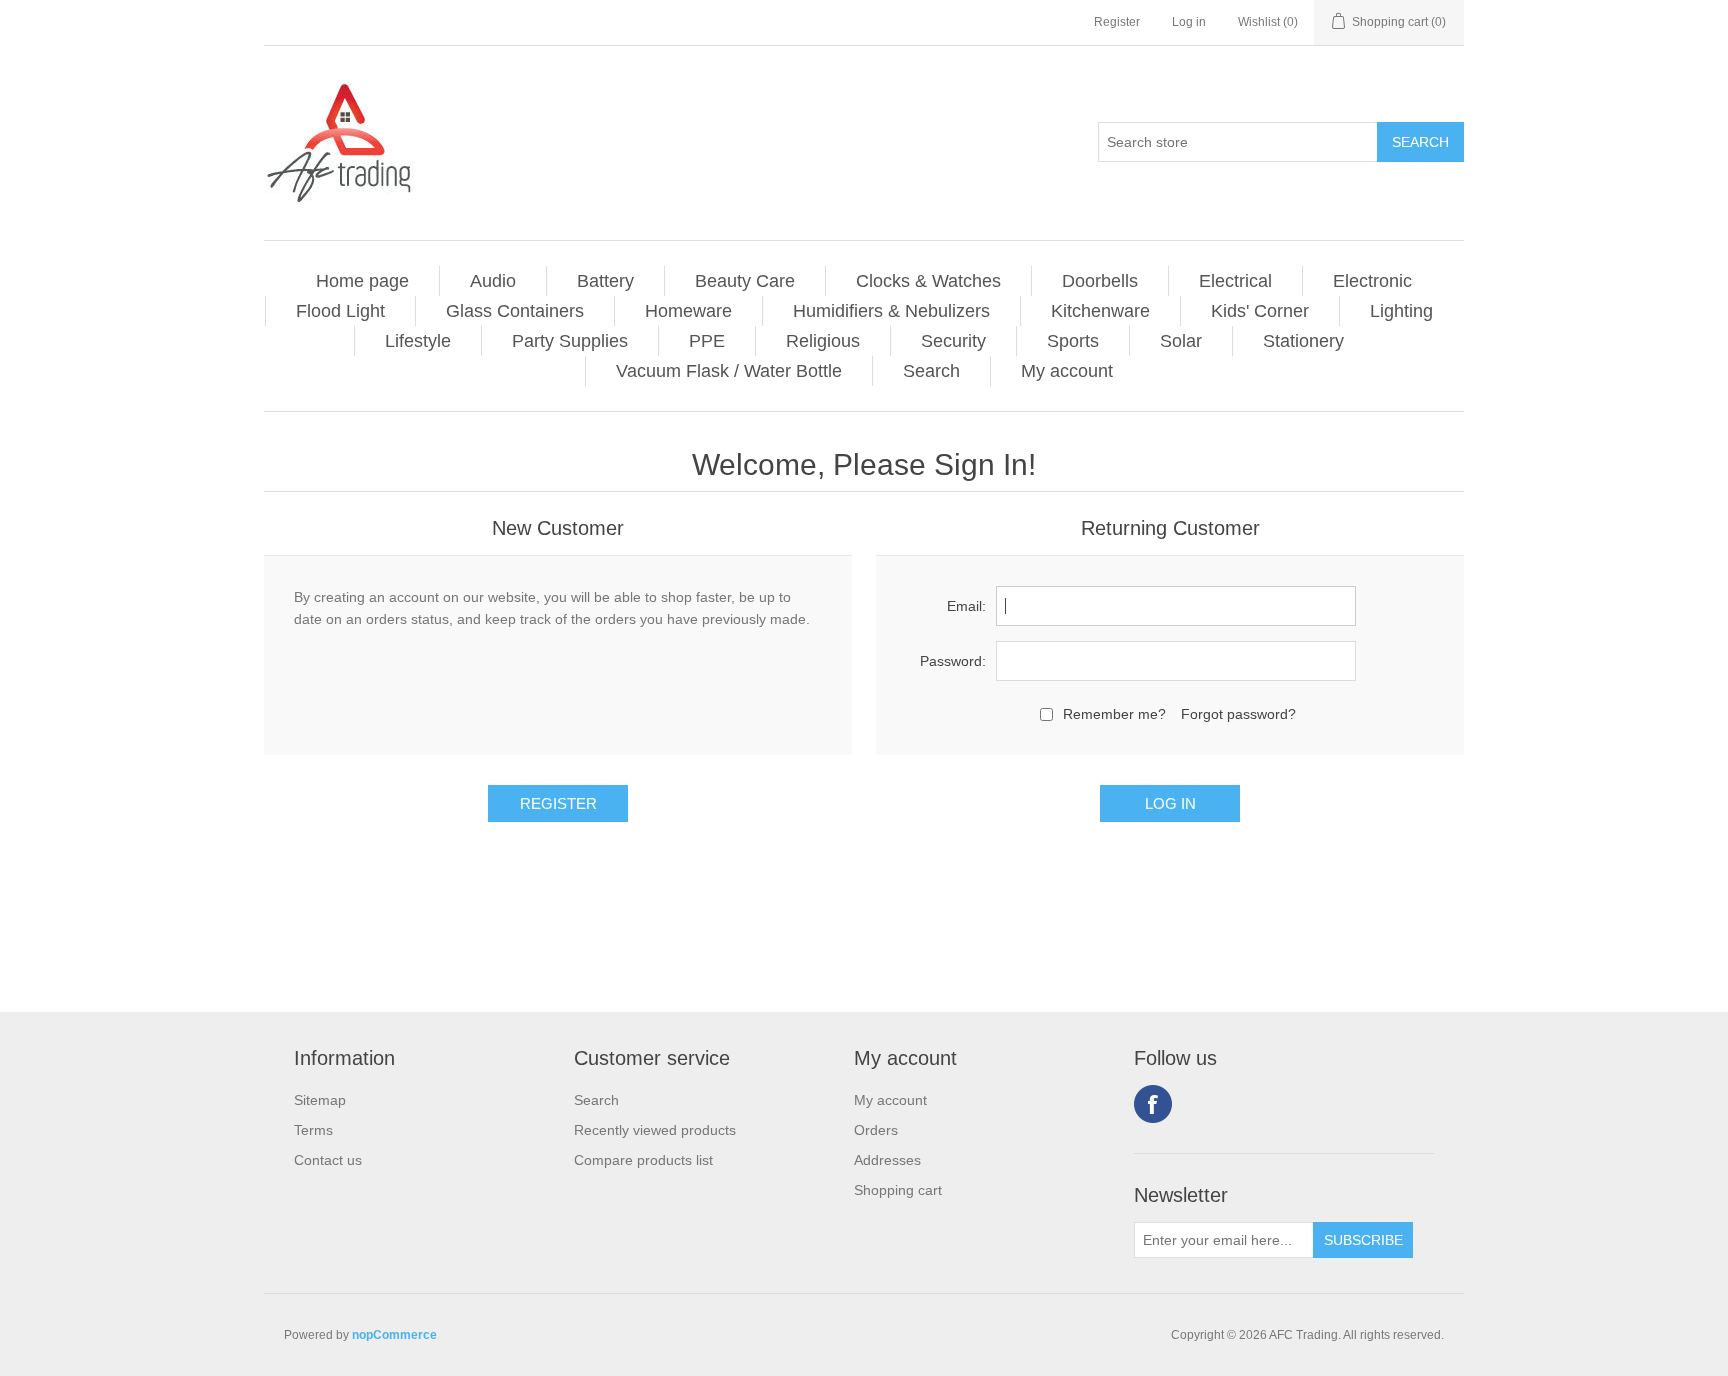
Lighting (1401, 311)
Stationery (1303, 341)
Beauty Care (745, 281)
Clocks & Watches (928, 281)
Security (953, 341)
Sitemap (320, 1100)
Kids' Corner (1260, 311)
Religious (823, 341)
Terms (313, 1130)
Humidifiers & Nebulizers (891, 311)
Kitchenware (1100, 311)
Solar (1181, 341)
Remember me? (1114, 714)
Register (1117, 22)
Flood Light (340, 311)
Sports (1073, 341)
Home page (362, 281)
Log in (1189, 22)
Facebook (1153, 1104)
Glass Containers (515, 311)
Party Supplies (570, 341)
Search (931, 371)
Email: (966, 606)
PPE (707, 341)
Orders (876, 1130)
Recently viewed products (655, 1130)
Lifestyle (418, 341)
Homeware (688, 311)
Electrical (1235, 281)
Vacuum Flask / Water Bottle (729, 371)
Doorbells (1100, 281)
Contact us (328, 1160)
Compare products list (643, 1160)
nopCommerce (394, 1335)
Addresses (887, 1160)
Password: (953, 661)
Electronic (1372, 281)
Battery (605, 281)
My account (1067, 371)
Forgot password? (1238, 714)
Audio (493, 281)
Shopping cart (898, 1190)
